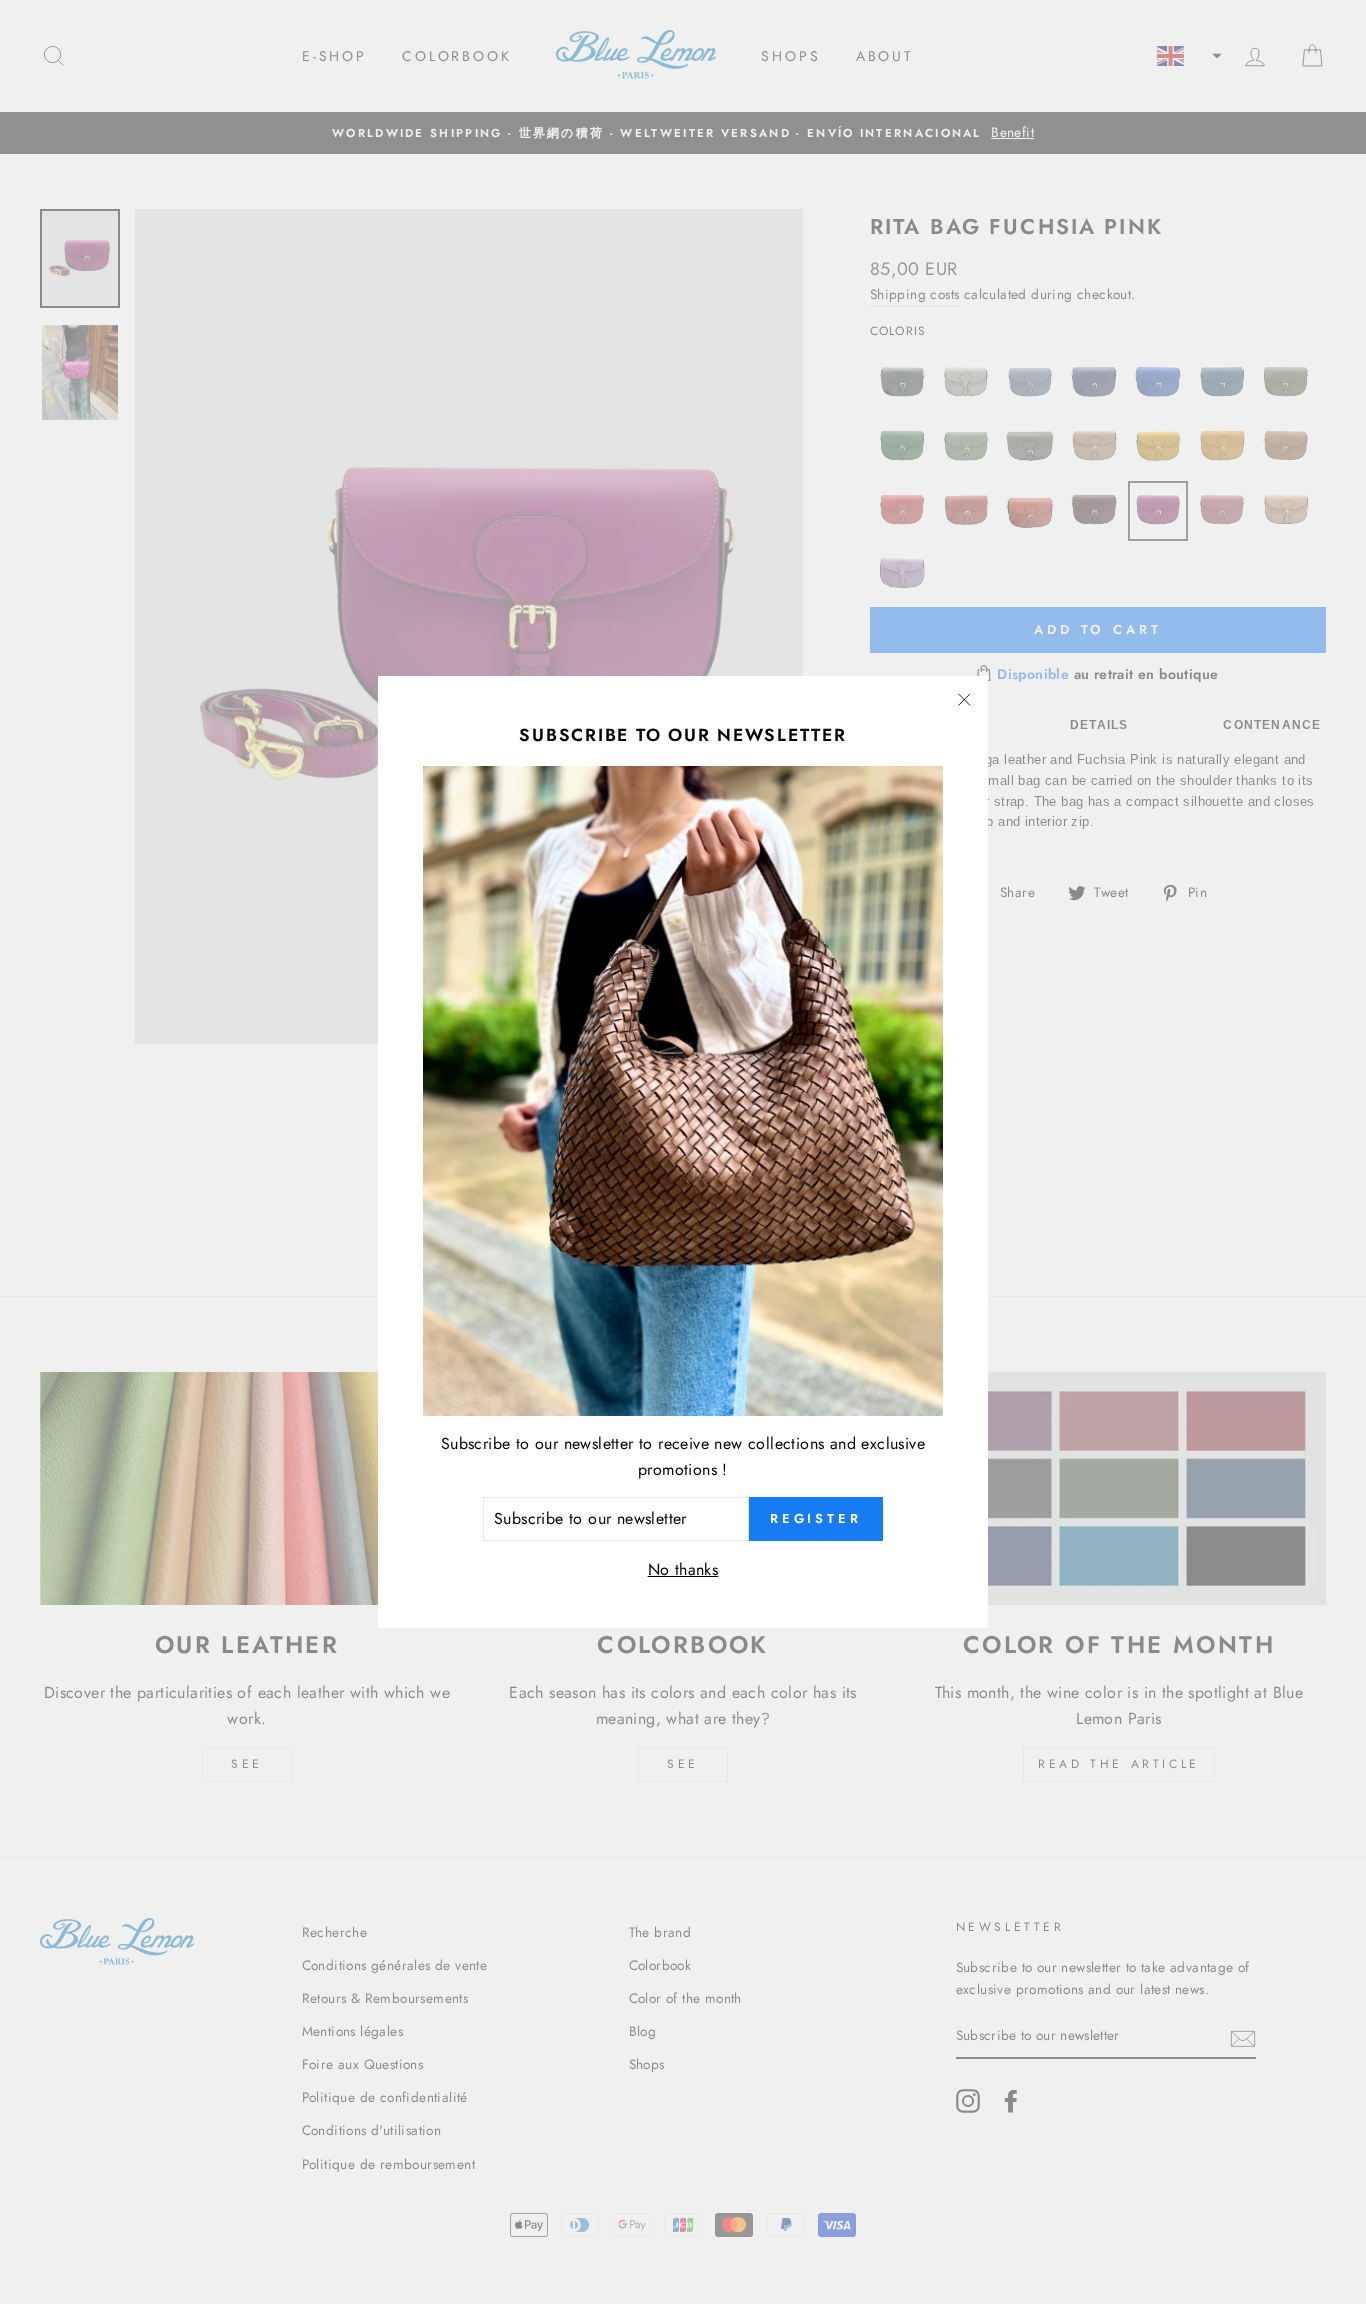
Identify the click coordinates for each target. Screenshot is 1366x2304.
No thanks (683, 1568)
